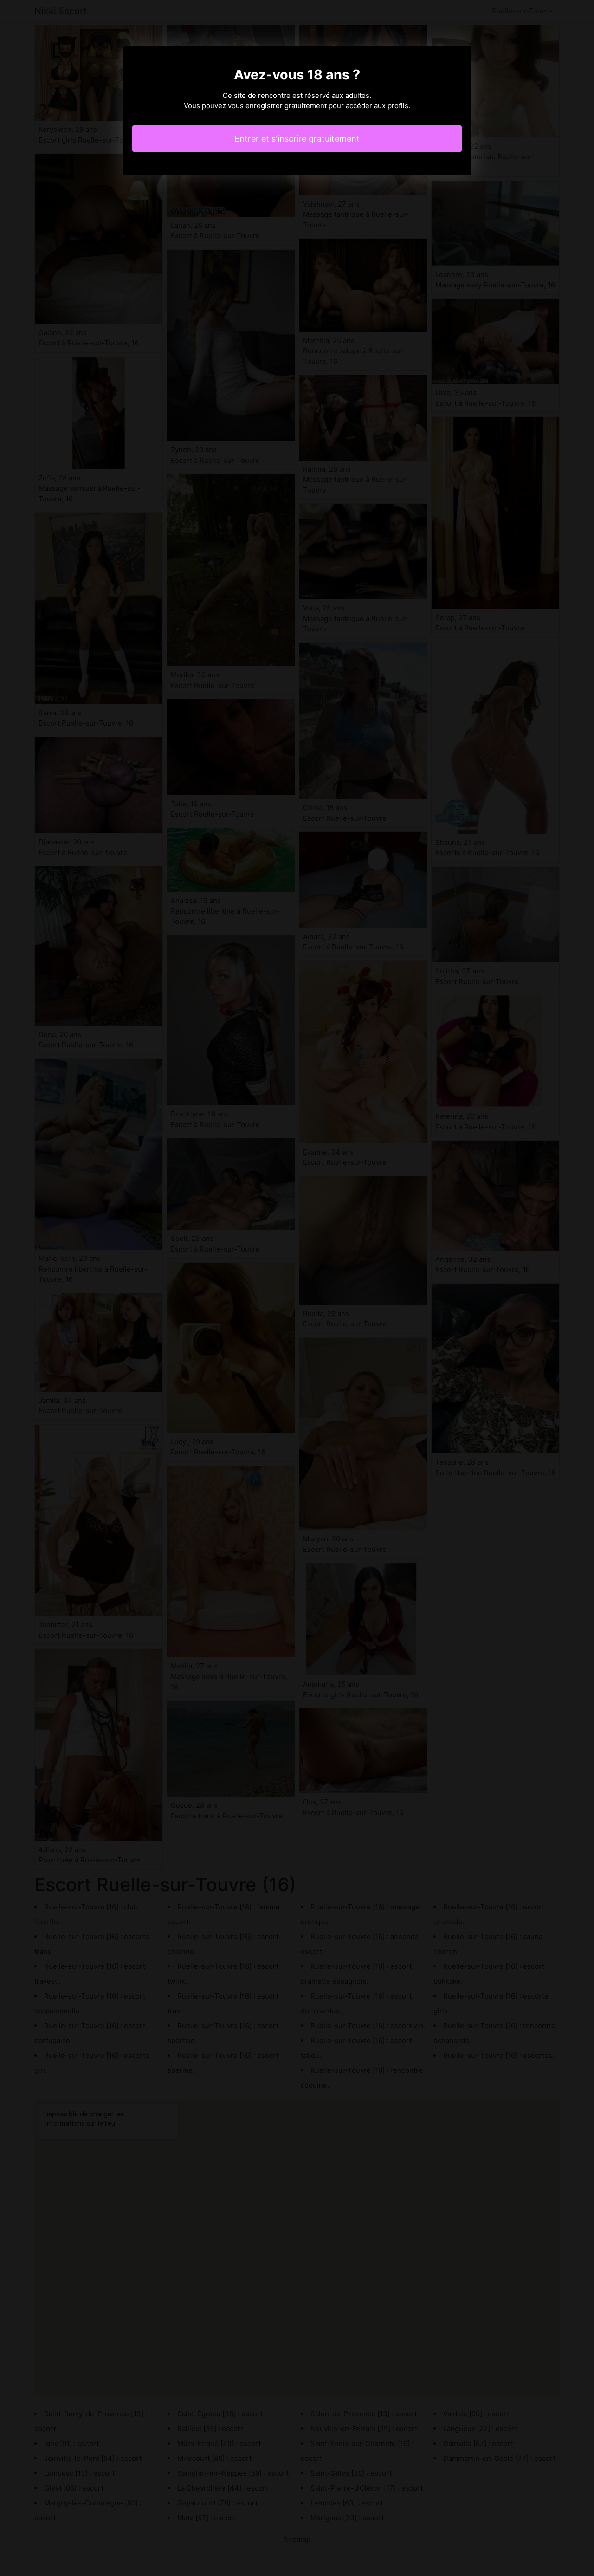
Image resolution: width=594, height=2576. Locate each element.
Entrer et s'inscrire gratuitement (297, 139)
